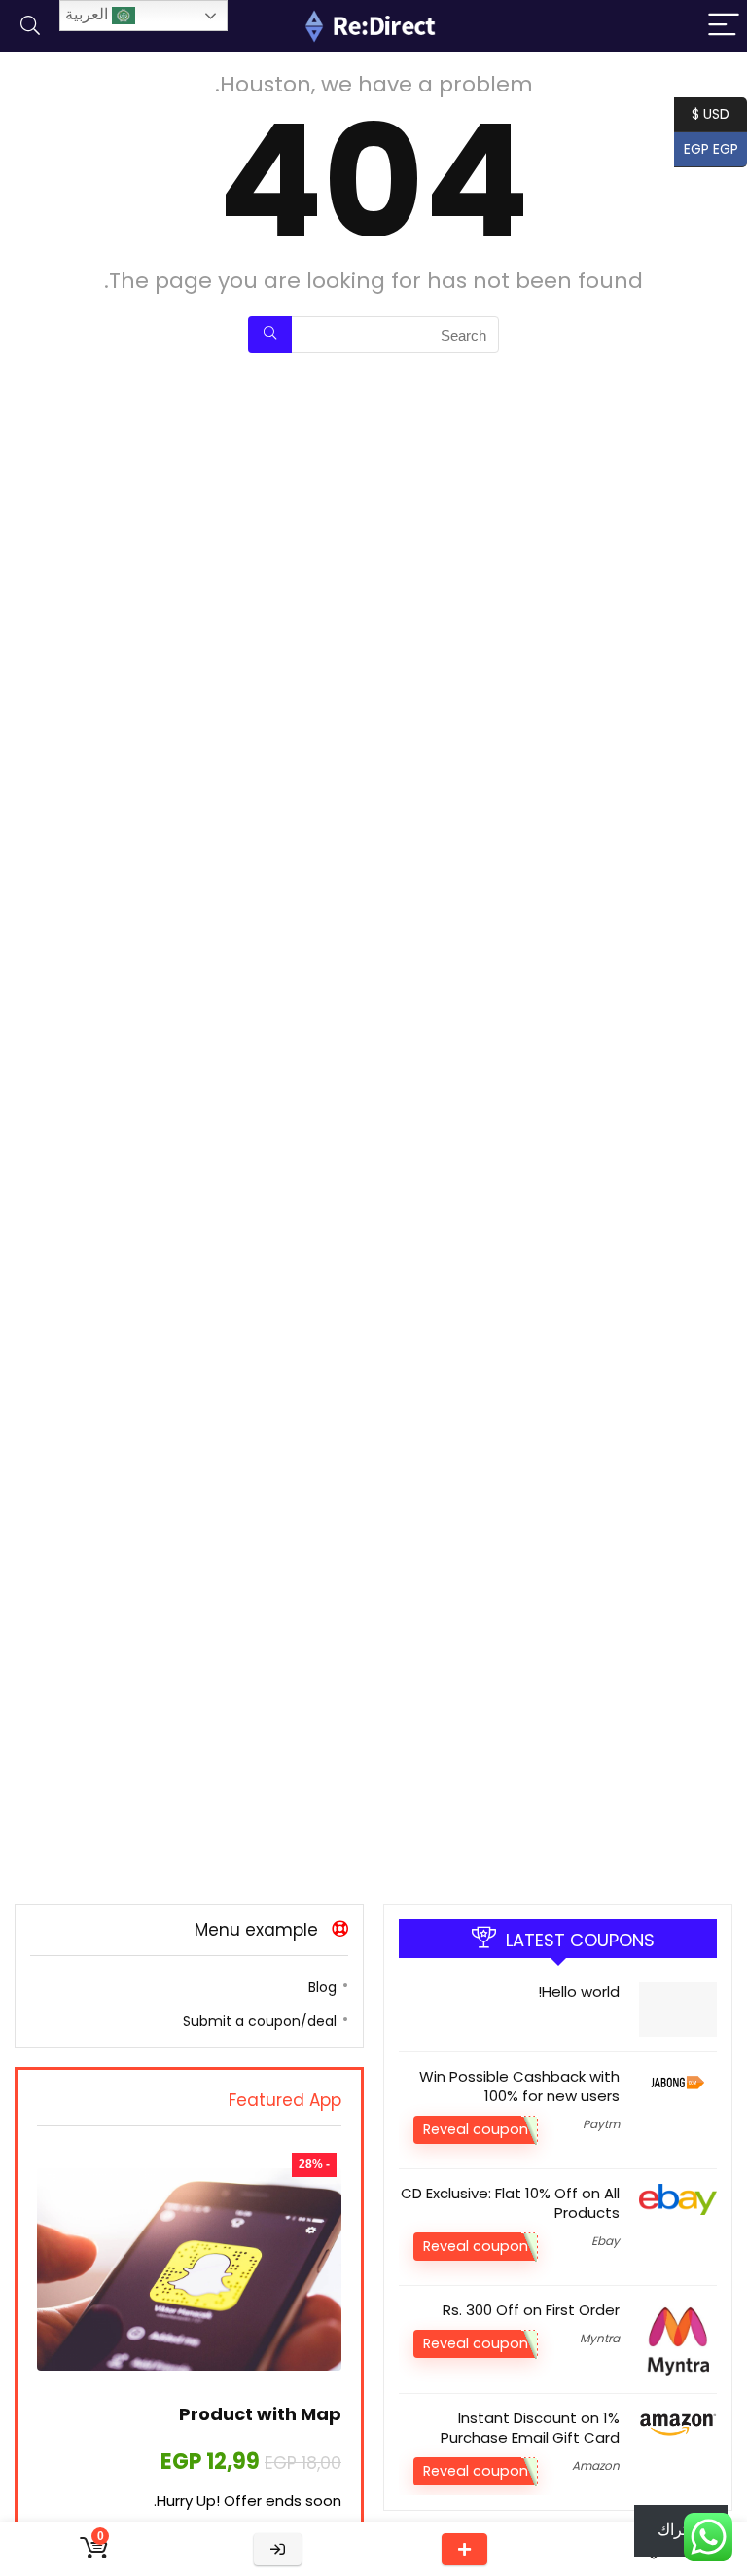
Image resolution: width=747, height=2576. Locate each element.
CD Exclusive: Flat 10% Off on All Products (510, 2203)
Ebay (605, 2241)
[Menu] (724, 26)
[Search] (30, 26)
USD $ (711, 112)
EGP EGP (715, 147)
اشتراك (681, 2530)
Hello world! (579, 1992)
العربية (89, 14)
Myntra (600, 2338)
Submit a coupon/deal (260, 2021)
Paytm (601, 2124)
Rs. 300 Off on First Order (531, 2310)
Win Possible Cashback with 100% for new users (519, 2086)
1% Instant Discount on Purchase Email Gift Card (530, 2428)
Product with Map (260, 2414)
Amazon (596, 2466)
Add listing (464, 2549)
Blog (322, 1987)
